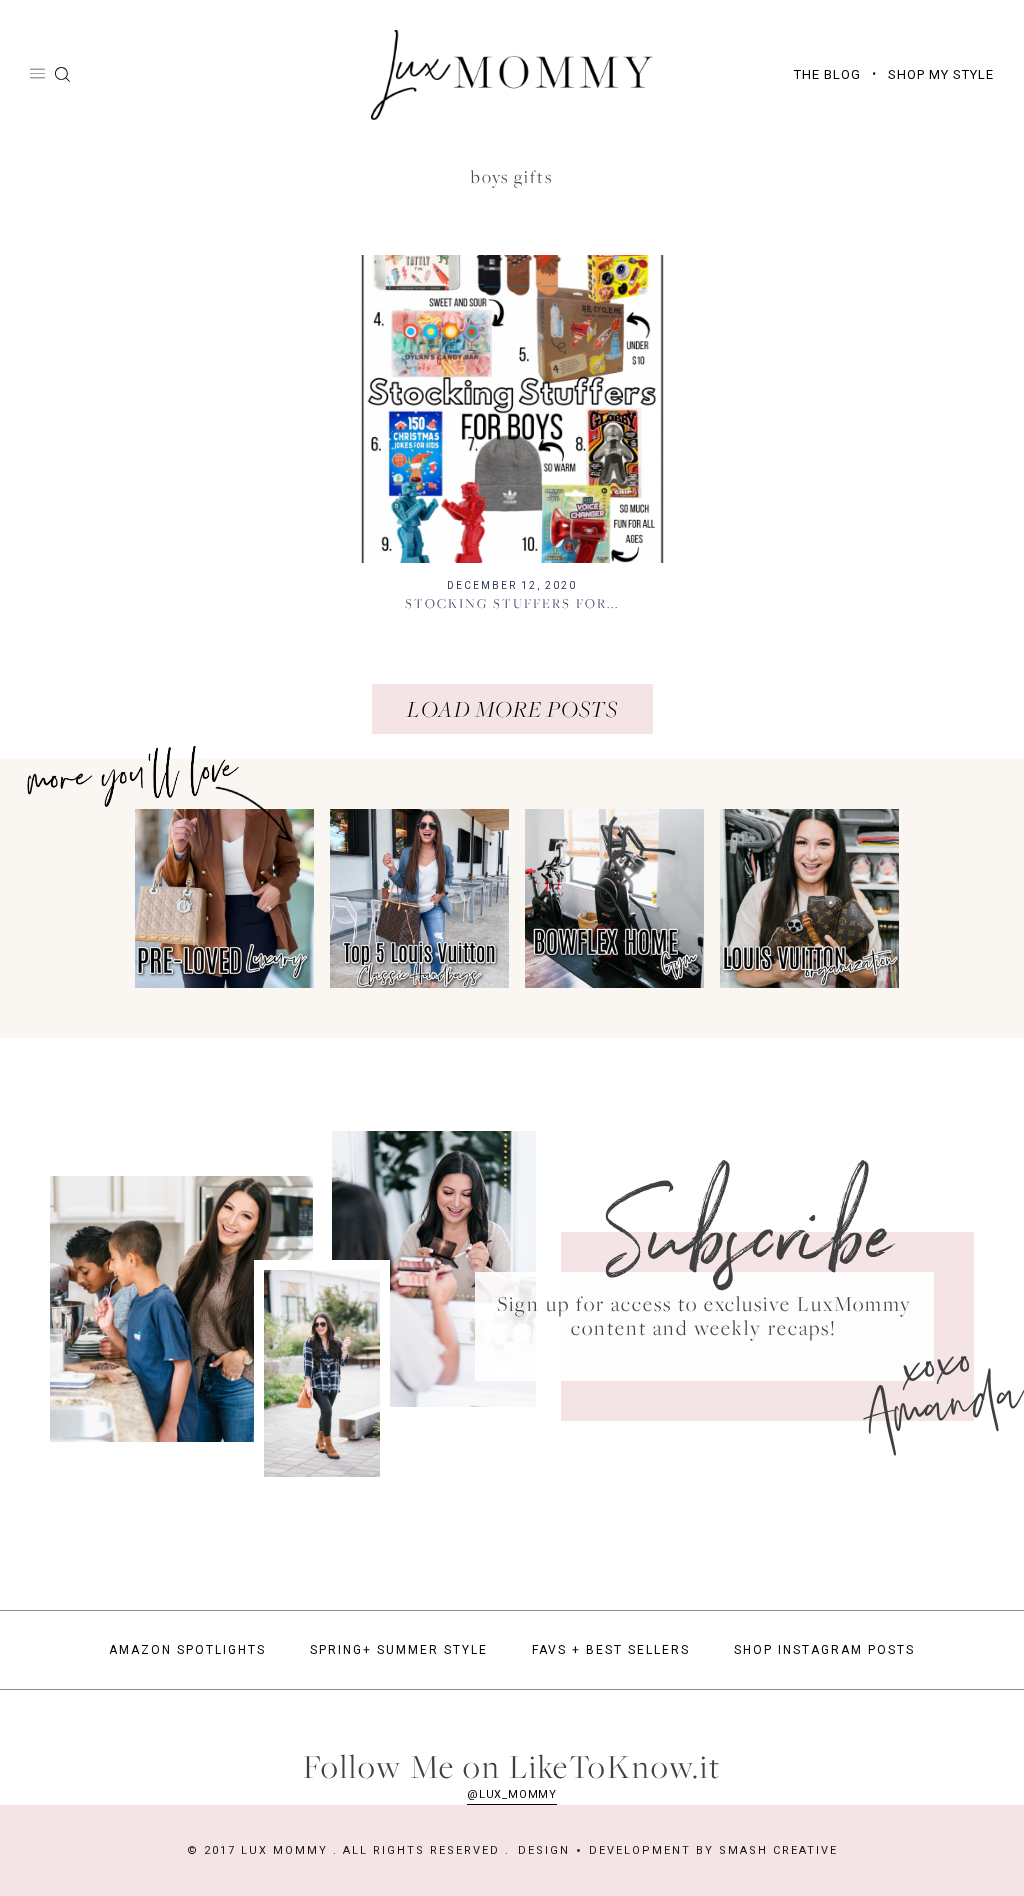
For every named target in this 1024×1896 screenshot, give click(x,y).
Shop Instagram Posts (824, 1650)
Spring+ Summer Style (399, 1650)
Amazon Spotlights (187, 1650)
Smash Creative (778, 1850)
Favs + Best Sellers (611, 1650)
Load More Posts (512, 709)
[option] (220, 898)
